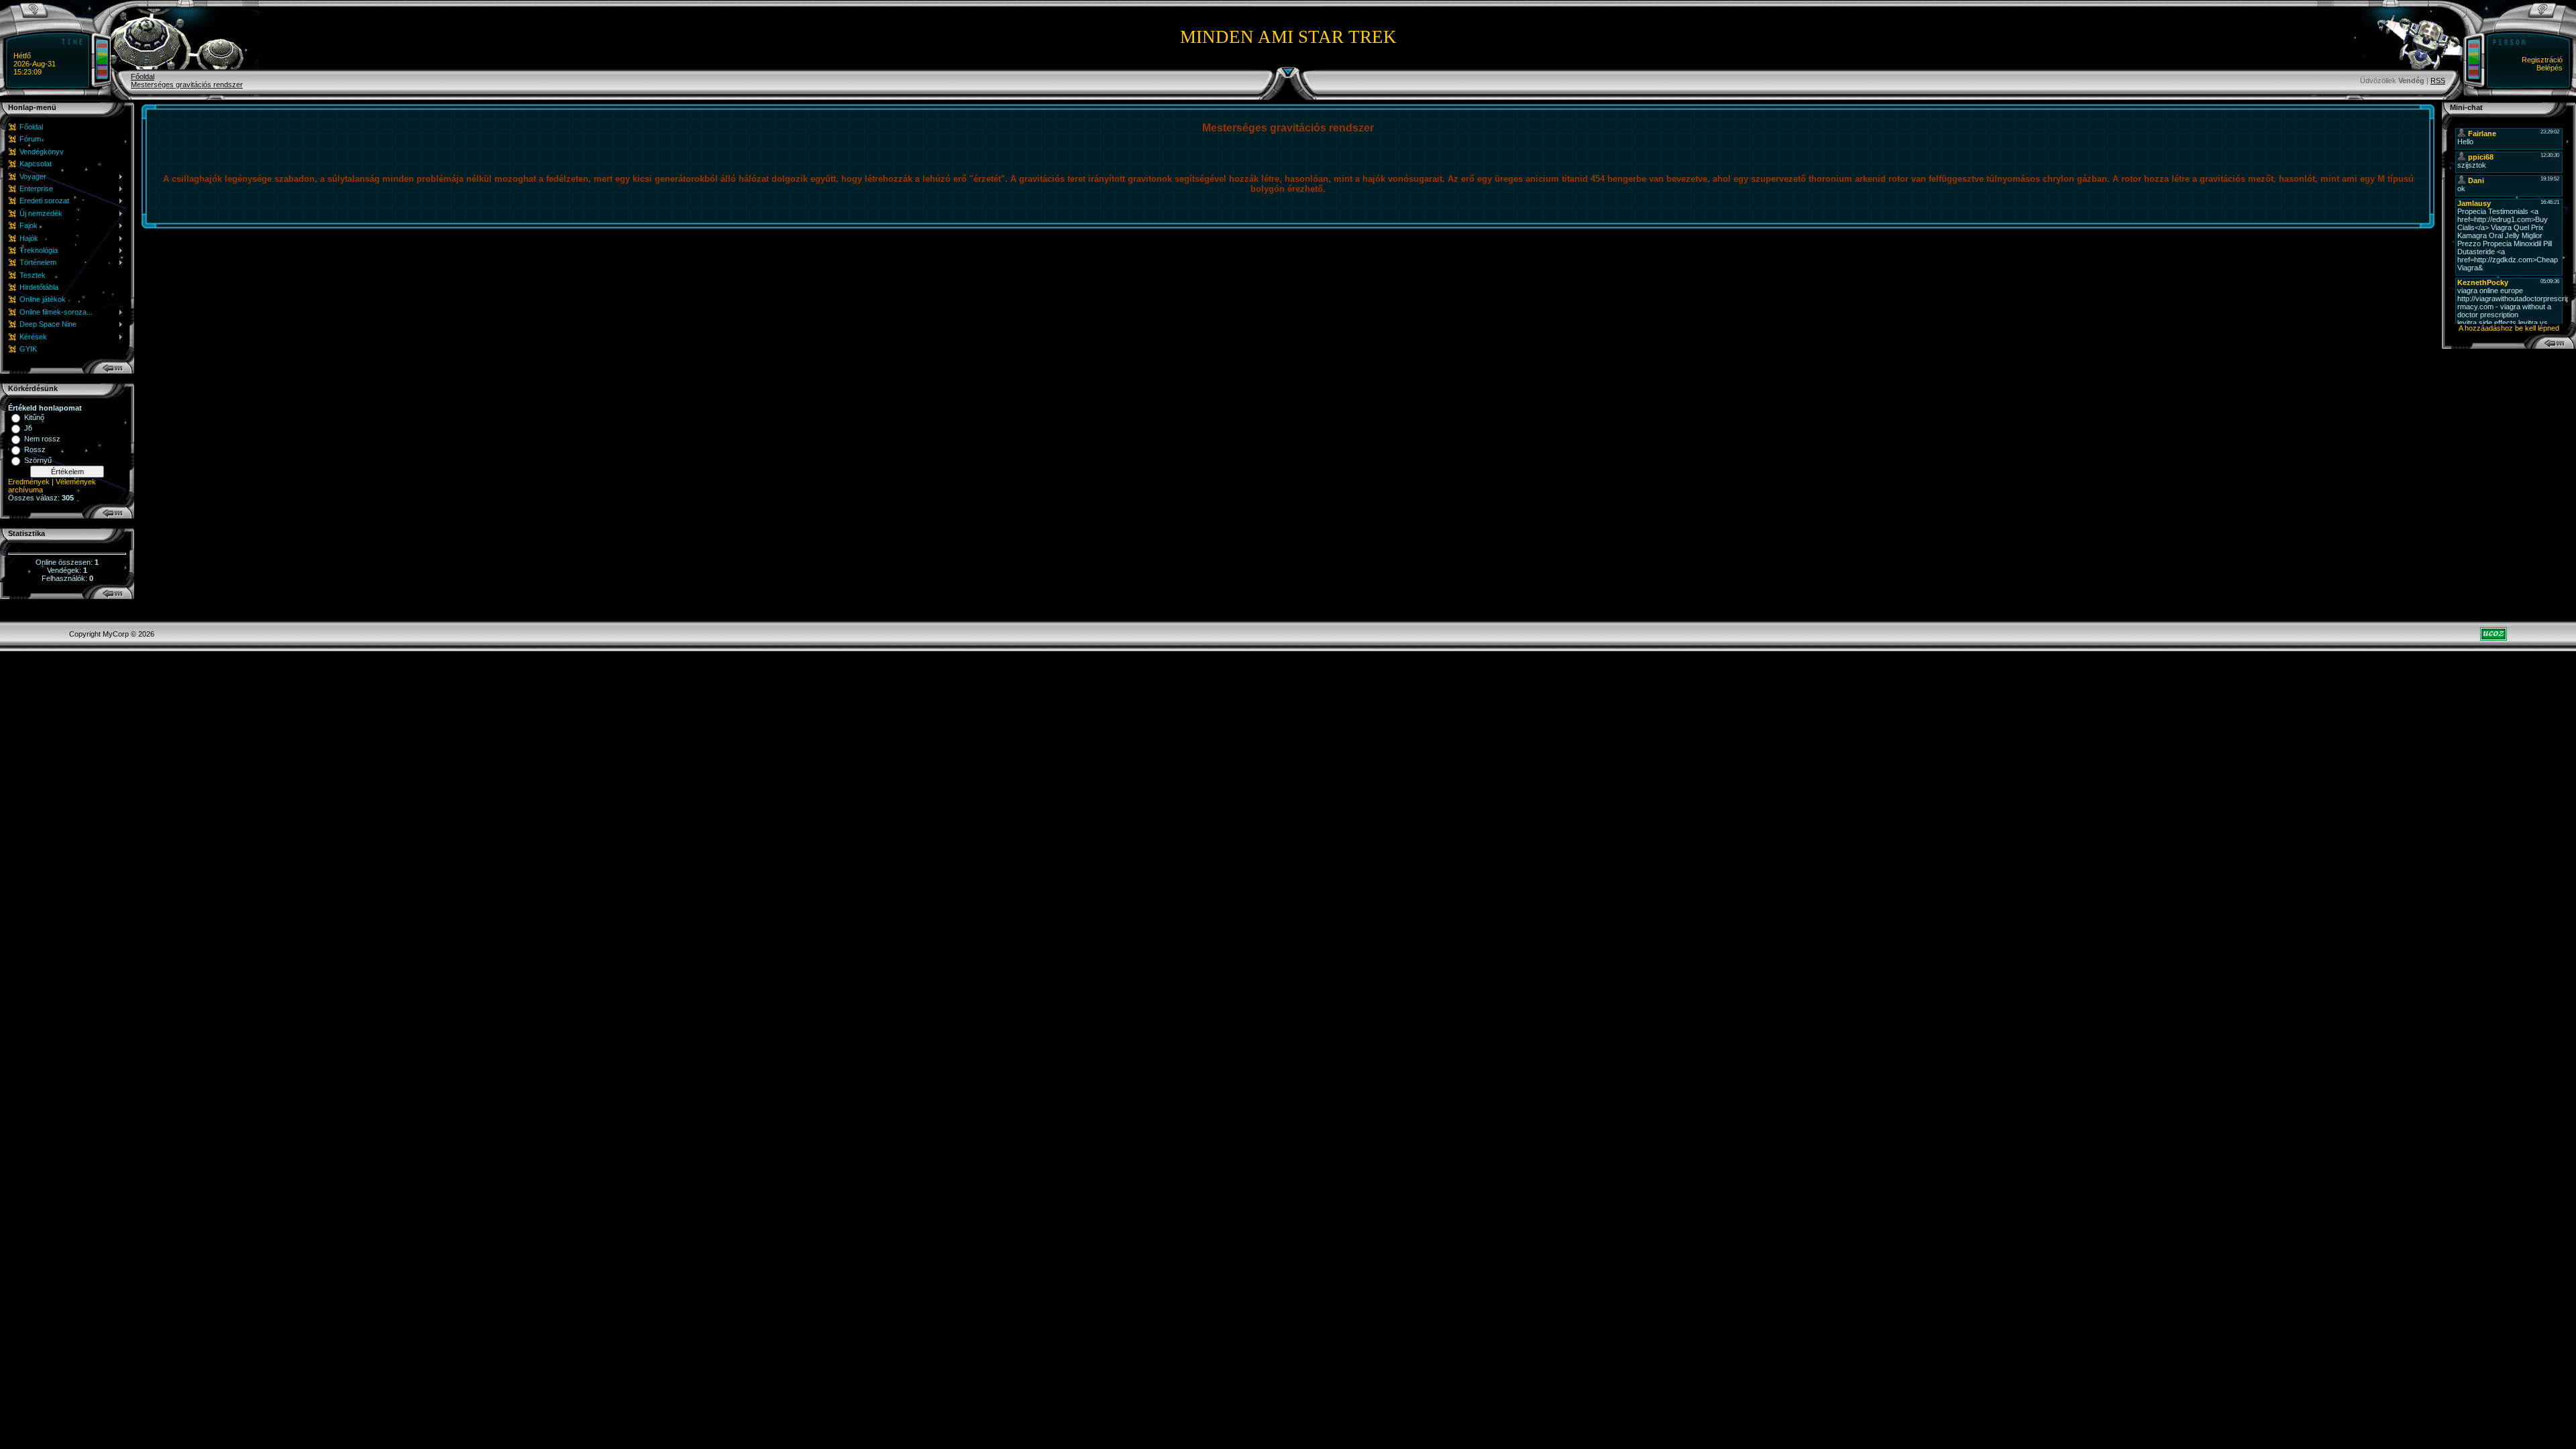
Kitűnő (34, 417)
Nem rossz (42, 439)
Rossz (35, 449)
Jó (28, 428)
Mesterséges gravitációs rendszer (187, 85)
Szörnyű (38, 460)
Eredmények (29, 482)
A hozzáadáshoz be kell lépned (2509, 328)
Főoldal (143, 76)
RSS (2438, 80)
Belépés (2550, 68)
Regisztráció (2542, 60)
